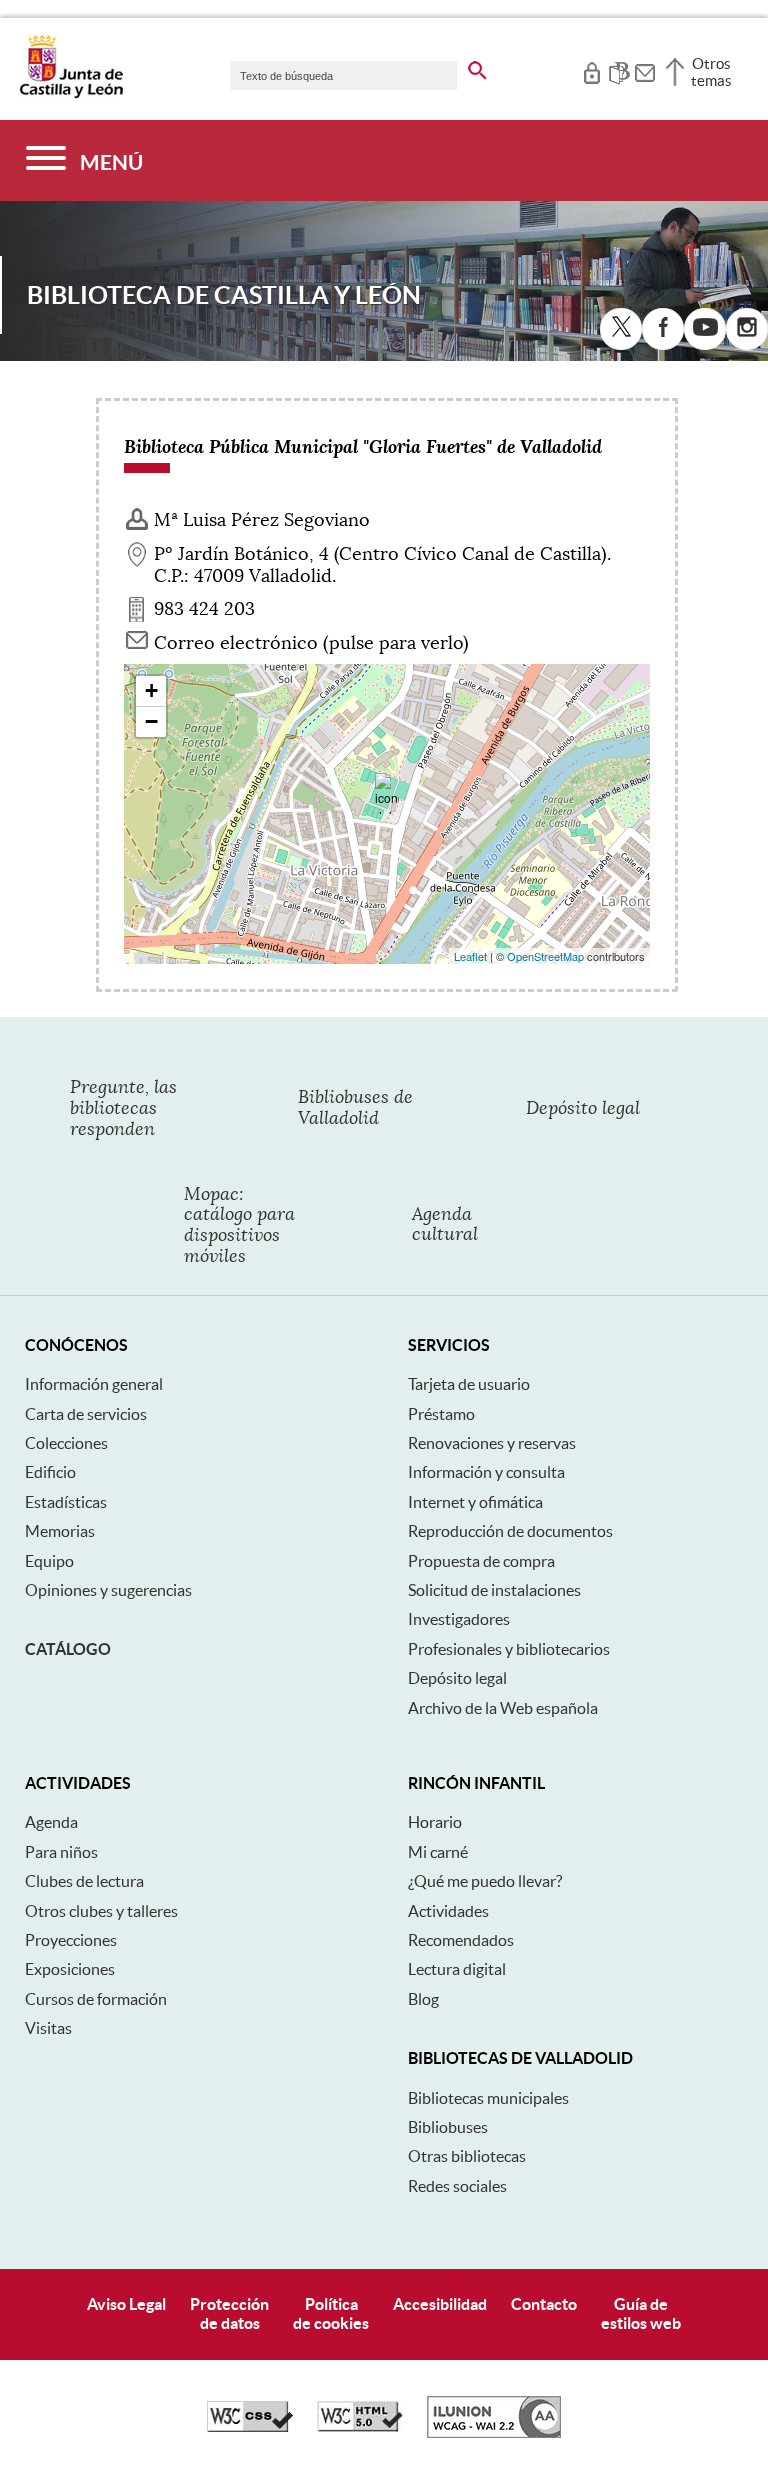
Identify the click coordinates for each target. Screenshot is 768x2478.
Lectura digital (457, 1969)
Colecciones (66, 1443)
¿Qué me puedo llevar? (485, 1881)
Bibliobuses (448, 2127)
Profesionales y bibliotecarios (509, 1649)
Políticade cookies (331, 2313)
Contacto (544, 2304)
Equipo (49, 1561)
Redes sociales (457, 2186)
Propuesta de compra (481, 1561)
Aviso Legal (126, 2304)
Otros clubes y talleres (101, 1911)
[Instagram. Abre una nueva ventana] (747, 329)
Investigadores (459, 1619)
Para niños (61, 1852)
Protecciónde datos (229, 2313)
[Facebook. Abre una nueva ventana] (663, 329)
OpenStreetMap (545, 956)
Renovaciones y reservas (492, 1443)
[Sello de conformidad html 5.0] (360, 2427)
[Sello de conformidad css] (250, 2427)
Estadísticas (66, 1502)
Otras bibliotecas (467, 2156)
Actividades (448, 1911)
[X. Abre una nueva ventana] (621, 329)
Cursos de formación (96, 1999)
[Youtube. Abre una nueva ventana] (705, 329)
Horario (435, 1822)
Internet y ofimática (475, 1502)
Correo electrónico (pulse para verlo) (311, 643)
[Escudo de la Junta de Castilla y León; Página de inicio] (71, 94)
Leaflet (470, 956)
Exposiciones (70, 1969)
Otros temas (711, 72)
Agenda (51, 1822)
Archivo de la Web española (503, 1708)
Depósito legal (457, 1678)
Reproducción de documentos (510, 1531)
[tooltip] (591, 70)
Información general (94, 1384)
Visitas (48, 2028)
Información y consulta (486, 1472)
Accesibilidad (440, 2304)
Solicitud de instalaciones (494, 1590)
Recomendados (461, 1940)
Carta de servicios (86, 1414)
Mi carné (438, 1852)
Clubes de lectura (84, 1881)
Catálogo (68, 1649)
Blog (423, 1999)
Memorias (60, 1531)
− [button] (151, 721)
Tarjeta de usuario (469, 1384)
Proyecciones (71, 1940)
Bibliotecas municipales (488, 2098)
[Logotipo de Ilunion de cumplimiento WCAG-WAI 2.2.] (494, 2433)
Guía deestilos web (641, 2313)
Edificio (50, 1472)
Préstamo (441, 1414)
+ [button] (151, 690)
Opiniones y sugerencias (108, 1590)
